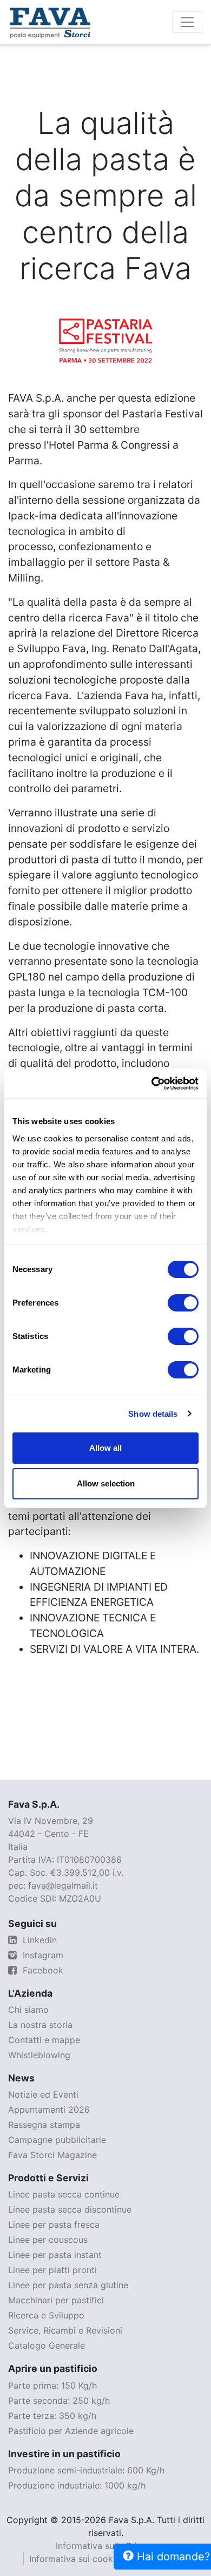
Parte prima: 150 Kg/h (52, 2385)
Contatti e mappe (44, 2040)
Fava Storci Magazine (52, 2155)
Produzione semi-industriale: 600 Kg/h (86, 2470)
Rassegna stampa (44, 2125)
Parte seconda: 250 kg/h (59, 2401)
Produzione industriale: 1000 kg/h (77, 2485)
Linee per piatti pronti (52, 2270)
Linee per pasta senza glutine (68, 2285)
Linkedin (38, 1940)
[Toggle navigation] (187, 22)
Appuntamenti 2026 (49, 2110)
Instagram (42, 1955)
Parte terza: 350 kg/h (52, 2416)
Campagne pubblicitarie (57, 2140)
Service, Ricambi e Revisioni (65, 2330)
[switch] (183, 1303)
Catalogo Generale (47, 2345)
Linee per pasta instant (55, 2255)
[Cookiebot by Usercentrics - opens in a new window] (152, 1084)
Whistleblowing (39, 2055)
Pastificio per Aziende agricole (71, 2431)
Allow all (105, 1448)
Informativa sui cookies (77, 2559)
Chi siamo (28, 2010)
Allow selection (106, 1483)
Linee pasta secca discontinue (70, 2209)
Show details (153, 1414)
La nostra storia (40, 2025)
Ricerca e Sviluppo (46, 2315)
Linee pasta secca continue (64, 2194)
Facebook (42, 1970)
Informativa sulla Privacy (106, 2546)
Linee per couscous (48, 2240)
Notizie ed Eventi (43, 2094)
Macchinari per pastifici (56, 2300)
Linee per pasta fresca (54, 2225)
